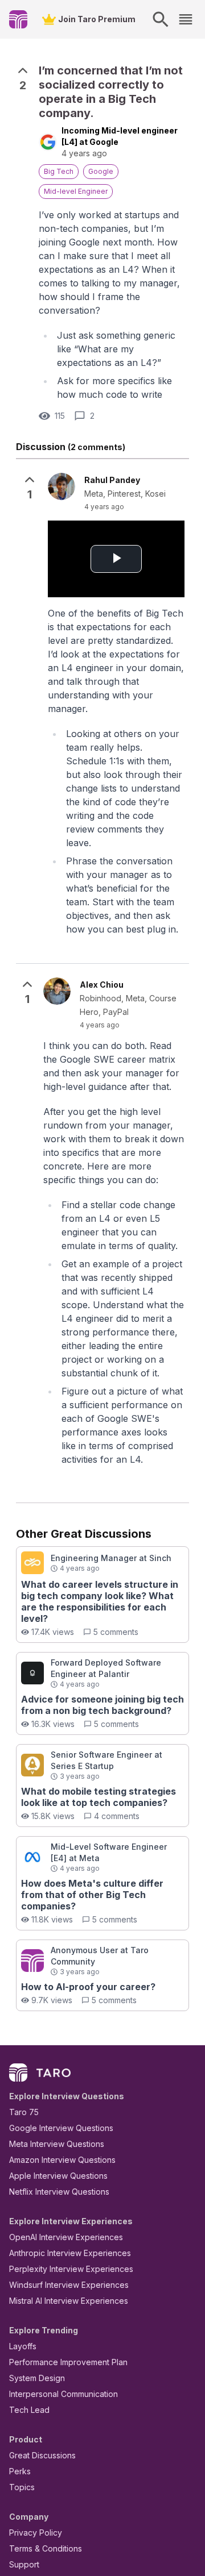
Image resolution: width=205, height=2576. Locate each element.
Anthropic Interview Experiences (70, 2253)
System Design (37, 2378)
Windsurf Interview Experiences (69, 2285)
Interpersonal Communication (63, 2394)
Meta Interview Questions (57, 2144)
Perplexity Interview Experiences (71, 2269)
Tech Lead (29, 2410)
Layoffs (23, 2346)
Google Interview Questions (61, 2128)
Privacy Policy (36, 2533)
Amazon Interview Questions (62, 2160)
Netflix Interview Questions (59, 2192)
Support (24, 2564)
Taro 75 (24, 2112)
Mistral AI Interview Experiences (69, 2301)
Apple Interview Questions (58, 2176)
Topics (22, 2487)
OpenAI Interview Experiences (66, 2237)
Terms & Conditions (46, 2548)
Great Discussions (42, 2455)
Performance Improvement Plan (68, 2362)
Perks (20, 2471)
